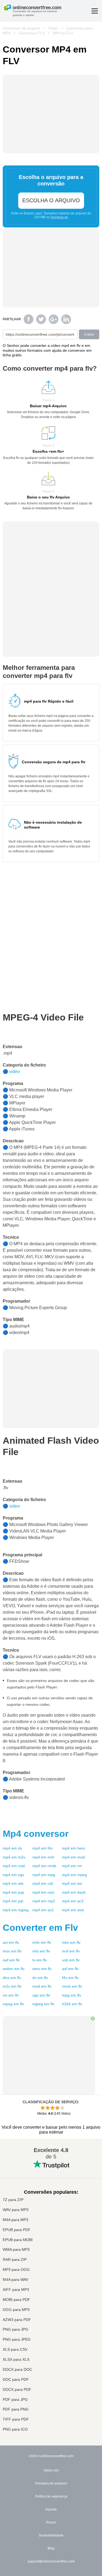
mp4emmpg (44, 1875)
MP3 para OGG (16, 2270)
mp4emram (43, 1892)
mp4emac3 (73, 1901)
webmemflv (14, 1969)
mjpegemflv (43, 2004)
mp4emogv (13, 1875)
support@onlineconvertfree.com (51, 2561)
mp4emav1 (43, 1910)
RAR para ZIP (15, 2260)
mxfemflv (71, 1951)
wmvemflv (42, 1969)
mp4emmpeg (75, 1875)
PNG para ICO (15, 2429)
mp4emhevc (74, 1848)
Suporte (51, 2509)
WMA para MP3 (16, 2250)
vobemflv (71, 1960)
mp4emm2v (14, 1857)
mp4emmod (73, 1857)
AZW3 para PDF (17, 2320)
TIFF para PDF (16, 2419)
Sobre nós (51, 2470)
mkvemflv (71, 1942)
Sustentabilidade (51, 2535)
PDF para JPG (15, 2400)
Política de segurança (51, 2496)
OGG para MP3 (16, 2310)
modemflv (42, 1986)
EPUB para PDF (17, 2230)
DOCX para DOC (17, 2370)
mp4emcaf (43, 1883)
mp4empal (13, 1901)
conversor (36, 1834)
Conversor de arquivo (21, 28)
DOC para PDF (16, 2380)
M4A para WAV (16, 2280)
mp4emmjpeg (16, 1910)
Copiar (89, 334)
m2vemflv (12, 1986)
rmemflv (11, 1995)
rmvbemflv (72, 1986)
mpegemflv (13, 2004)
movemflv (12, 1951)
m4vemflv (42, 1942)
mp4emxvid (14, 1866)
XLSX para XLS (16, 2360)
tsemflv (40, 1960)
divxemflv (12, 1978)
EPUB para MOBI (18, 2240)
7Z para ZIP (13, 2200)
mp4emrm (72, 1866)
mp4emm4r (43, 1857)
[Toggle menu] (95, 11)
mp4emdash (74, 1892)
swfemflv (11, 1960)
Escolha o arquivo (51, 200)
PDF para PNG (16, 2409)
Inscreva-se (59, 217)
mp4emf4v (43, 1848)
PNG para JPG (16, 2329)
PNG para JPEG (17, 2339)
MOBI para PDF (16, 2300)
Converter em (40, 1928)
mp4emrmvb (44, 1866)
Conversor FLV (32, 33)
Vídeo (53, 28)
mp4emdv (12, 1848)
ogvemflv (41, 1995)
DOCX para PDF (17, 2390)
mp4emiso (72, 1883)
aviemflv (11, 1942)
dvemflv (40, 1978)
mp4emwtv (13, 1883)
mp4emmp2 (44, 1901)
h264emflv (72, 2004)
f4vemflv (70, 1978)
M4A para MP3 (16, 2220)
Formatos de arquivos (51, 2483)
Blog (51, 2548)
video (15, 1072)
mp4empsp (13, 1892)
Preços (51, 2522)
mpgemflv (72, 1995)
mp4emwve (73, 1910)
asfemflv (70, 1969)
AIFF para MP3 (16, 2290)
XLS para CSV (15, 2350)
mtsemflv (41, 1951)
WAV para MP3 (16, 2210)
